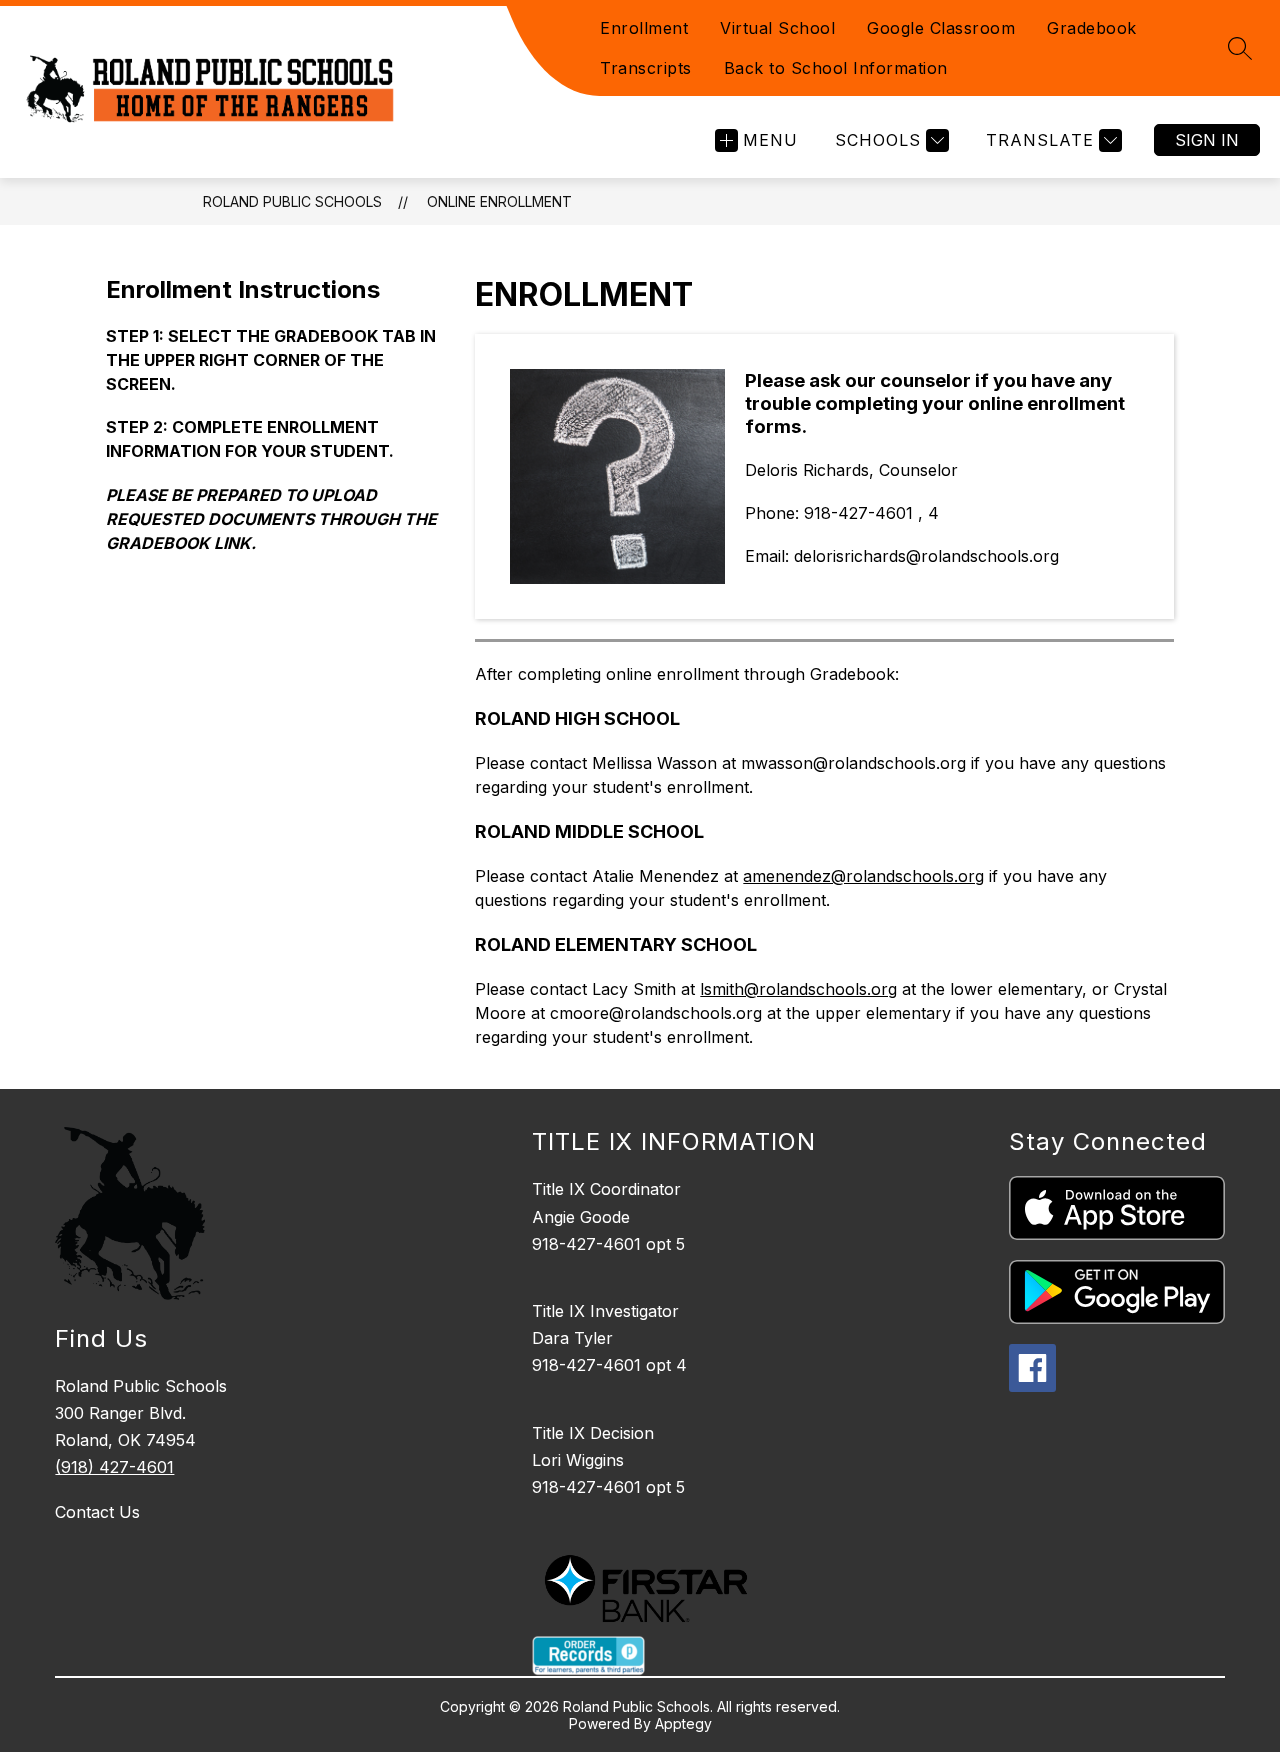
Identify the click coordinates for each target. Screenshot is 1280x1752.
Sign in (1207, 140)
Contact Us (97, 1512)
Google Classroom (941, 28)
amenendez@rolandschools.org (863, 876)
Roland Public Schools (292, 201)
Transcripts (646, 68)
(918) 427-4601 (114, 1467)
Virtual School (777, 28)
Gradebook (1092, 28)
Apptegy (683, 1723)
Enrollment (644, 28)
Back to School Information (836, 68)
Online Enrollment (499, 201)
